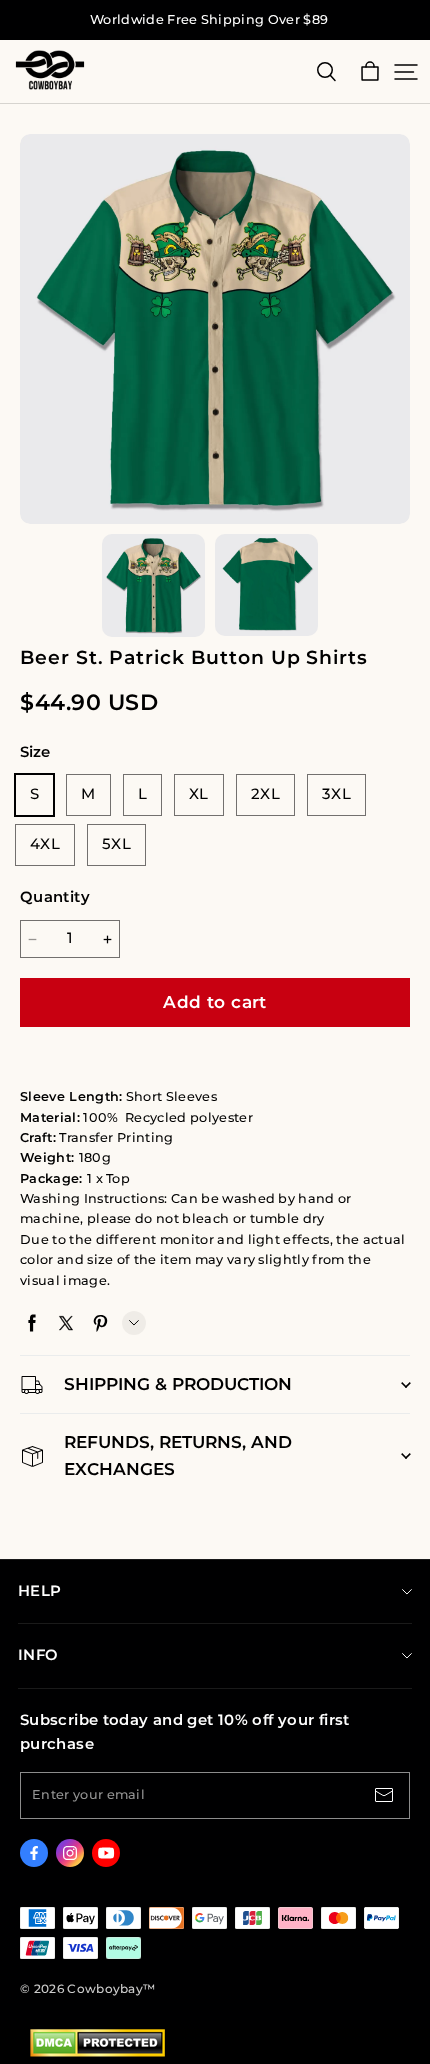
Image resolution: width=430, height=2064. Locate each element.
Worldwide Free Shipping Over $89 (209, 19)
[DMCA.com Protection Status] (97, 2052)
